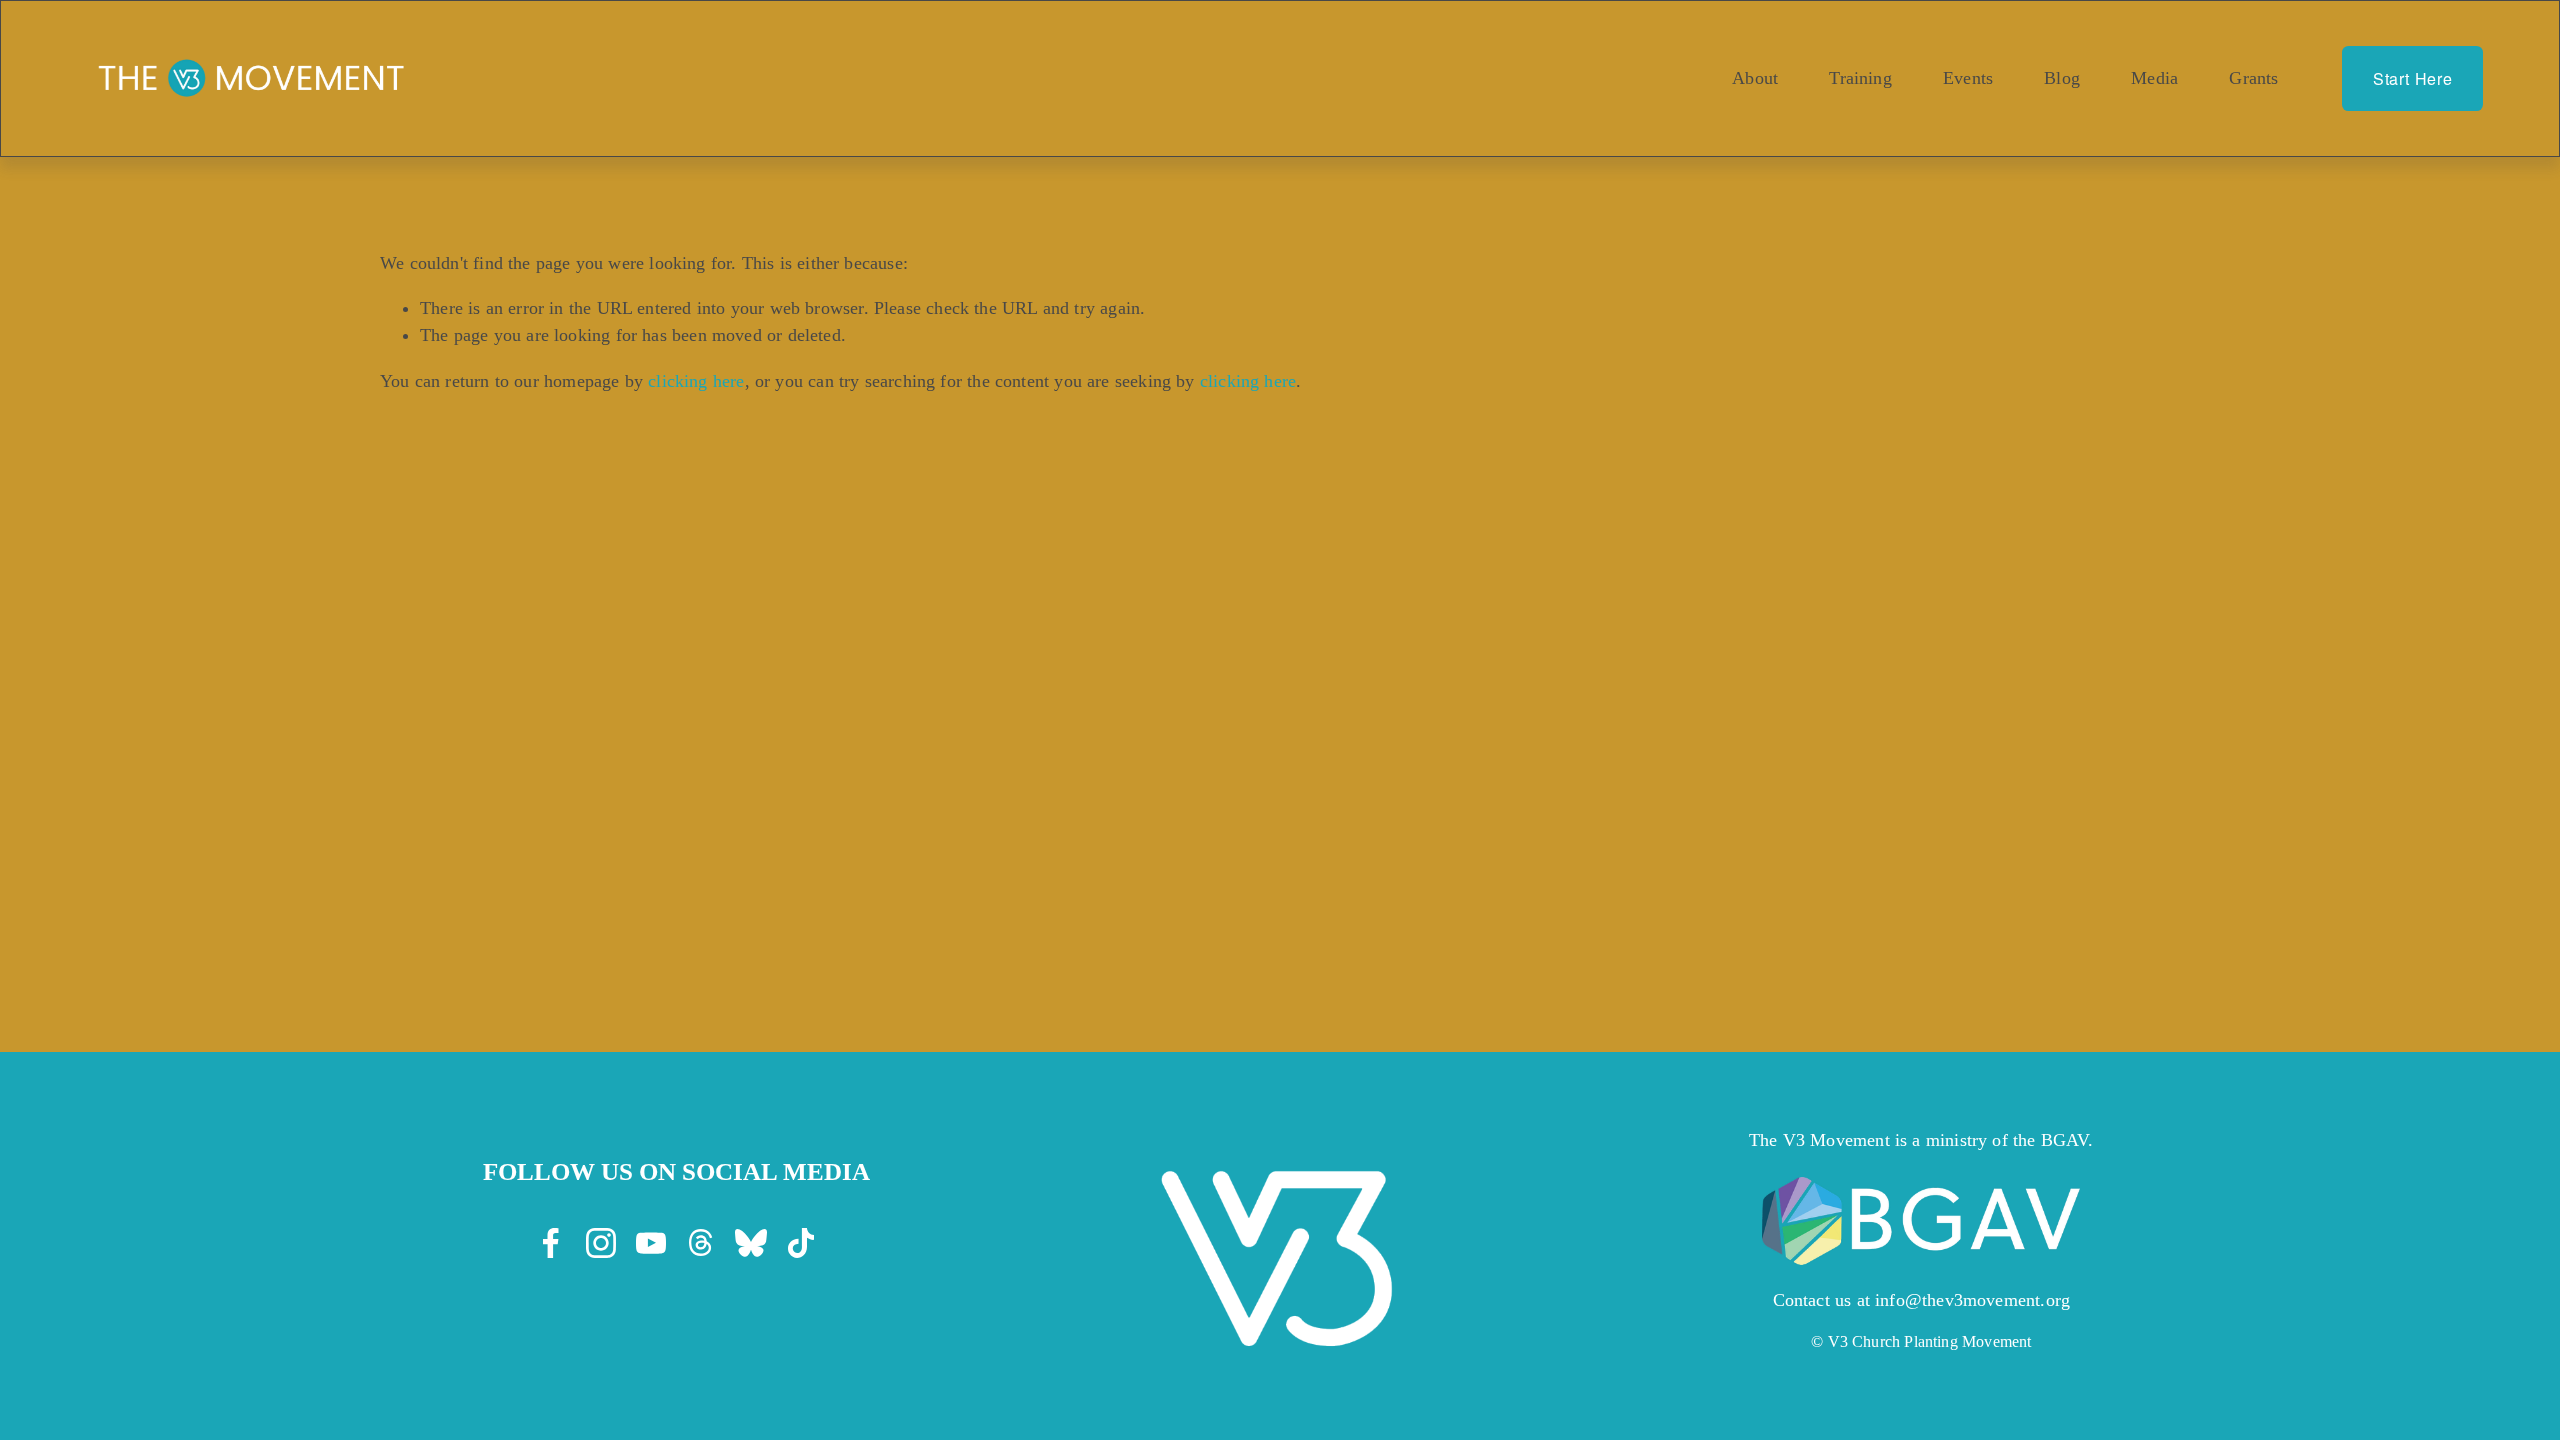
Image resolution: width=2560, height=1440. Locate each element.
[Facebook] (551, 1243)
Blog (2062, 78)
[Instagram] (601, 1243)
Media (2154, 78)
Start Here (2413, 78)
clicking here (696, 381)
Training (1860, 78)
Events (1968, 78)
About (1755, 78)
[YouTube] (651, 1243)
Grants (2253, 78)
